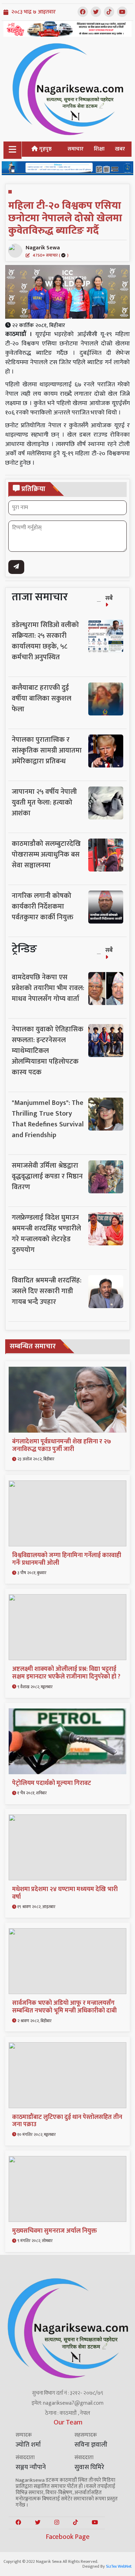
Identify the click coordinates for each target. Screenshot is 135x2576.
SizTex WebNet (119, 2566)
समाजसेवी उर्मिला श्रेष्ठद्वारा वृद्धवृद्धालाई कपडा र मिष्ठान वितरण (47, 1176)
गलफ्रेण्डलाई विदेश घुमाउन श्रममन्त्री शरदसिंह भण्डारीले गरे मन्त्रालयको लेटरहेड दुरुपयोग (46, 1234)
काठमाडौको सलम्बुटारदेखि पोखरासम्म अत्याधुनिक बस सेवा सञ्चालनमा (46, 855)
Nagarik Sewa (47, 251)
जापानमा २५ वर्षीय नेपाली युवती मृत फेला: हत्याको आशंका (44, 802)
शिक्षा (99, 149)
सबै (109, 598)
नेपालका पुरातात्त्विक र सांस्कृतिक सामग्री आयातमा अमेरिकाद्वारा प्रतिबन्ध (47, 750)
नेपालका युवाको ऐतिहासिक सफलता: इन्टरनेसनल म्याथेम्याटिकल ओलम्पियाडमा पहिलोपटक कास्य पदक (48, 1051)
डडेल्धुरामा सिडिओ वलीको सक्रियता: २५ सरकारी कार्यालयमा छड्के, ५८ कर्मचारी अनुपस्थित (45, 641)
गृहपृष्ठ (45, 149)
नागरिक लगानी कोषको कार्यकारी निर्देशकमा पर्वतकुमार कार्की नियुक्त (43, 907)
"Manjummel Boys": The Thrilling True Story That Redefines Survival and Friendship (48, 1119)
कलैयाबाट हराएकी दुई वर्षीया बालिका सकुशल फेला (42, 698)
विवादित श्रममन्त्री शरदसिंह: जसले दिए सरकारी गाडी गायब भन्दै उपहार (47, 1291)
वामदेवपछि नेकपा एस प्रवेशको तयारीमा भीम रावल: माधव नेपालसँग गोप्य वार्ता (48, 988)
